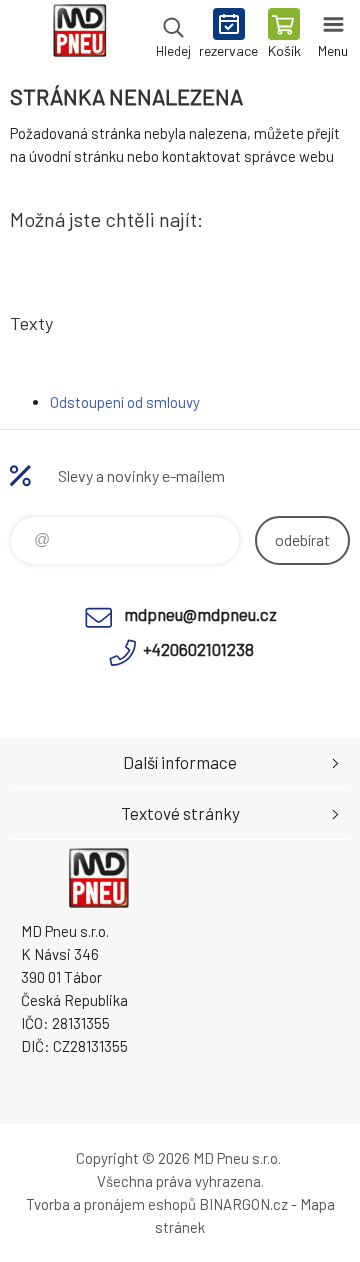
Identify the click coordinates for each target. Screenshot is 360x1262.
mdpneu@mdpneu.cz (200, 614)
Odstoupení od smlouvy (125, 402)
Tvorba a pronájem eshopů (111, 1204)
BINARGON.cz (243, 1204)
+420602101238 (198, 649)
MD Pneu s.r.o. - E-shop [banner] (78, 35)
